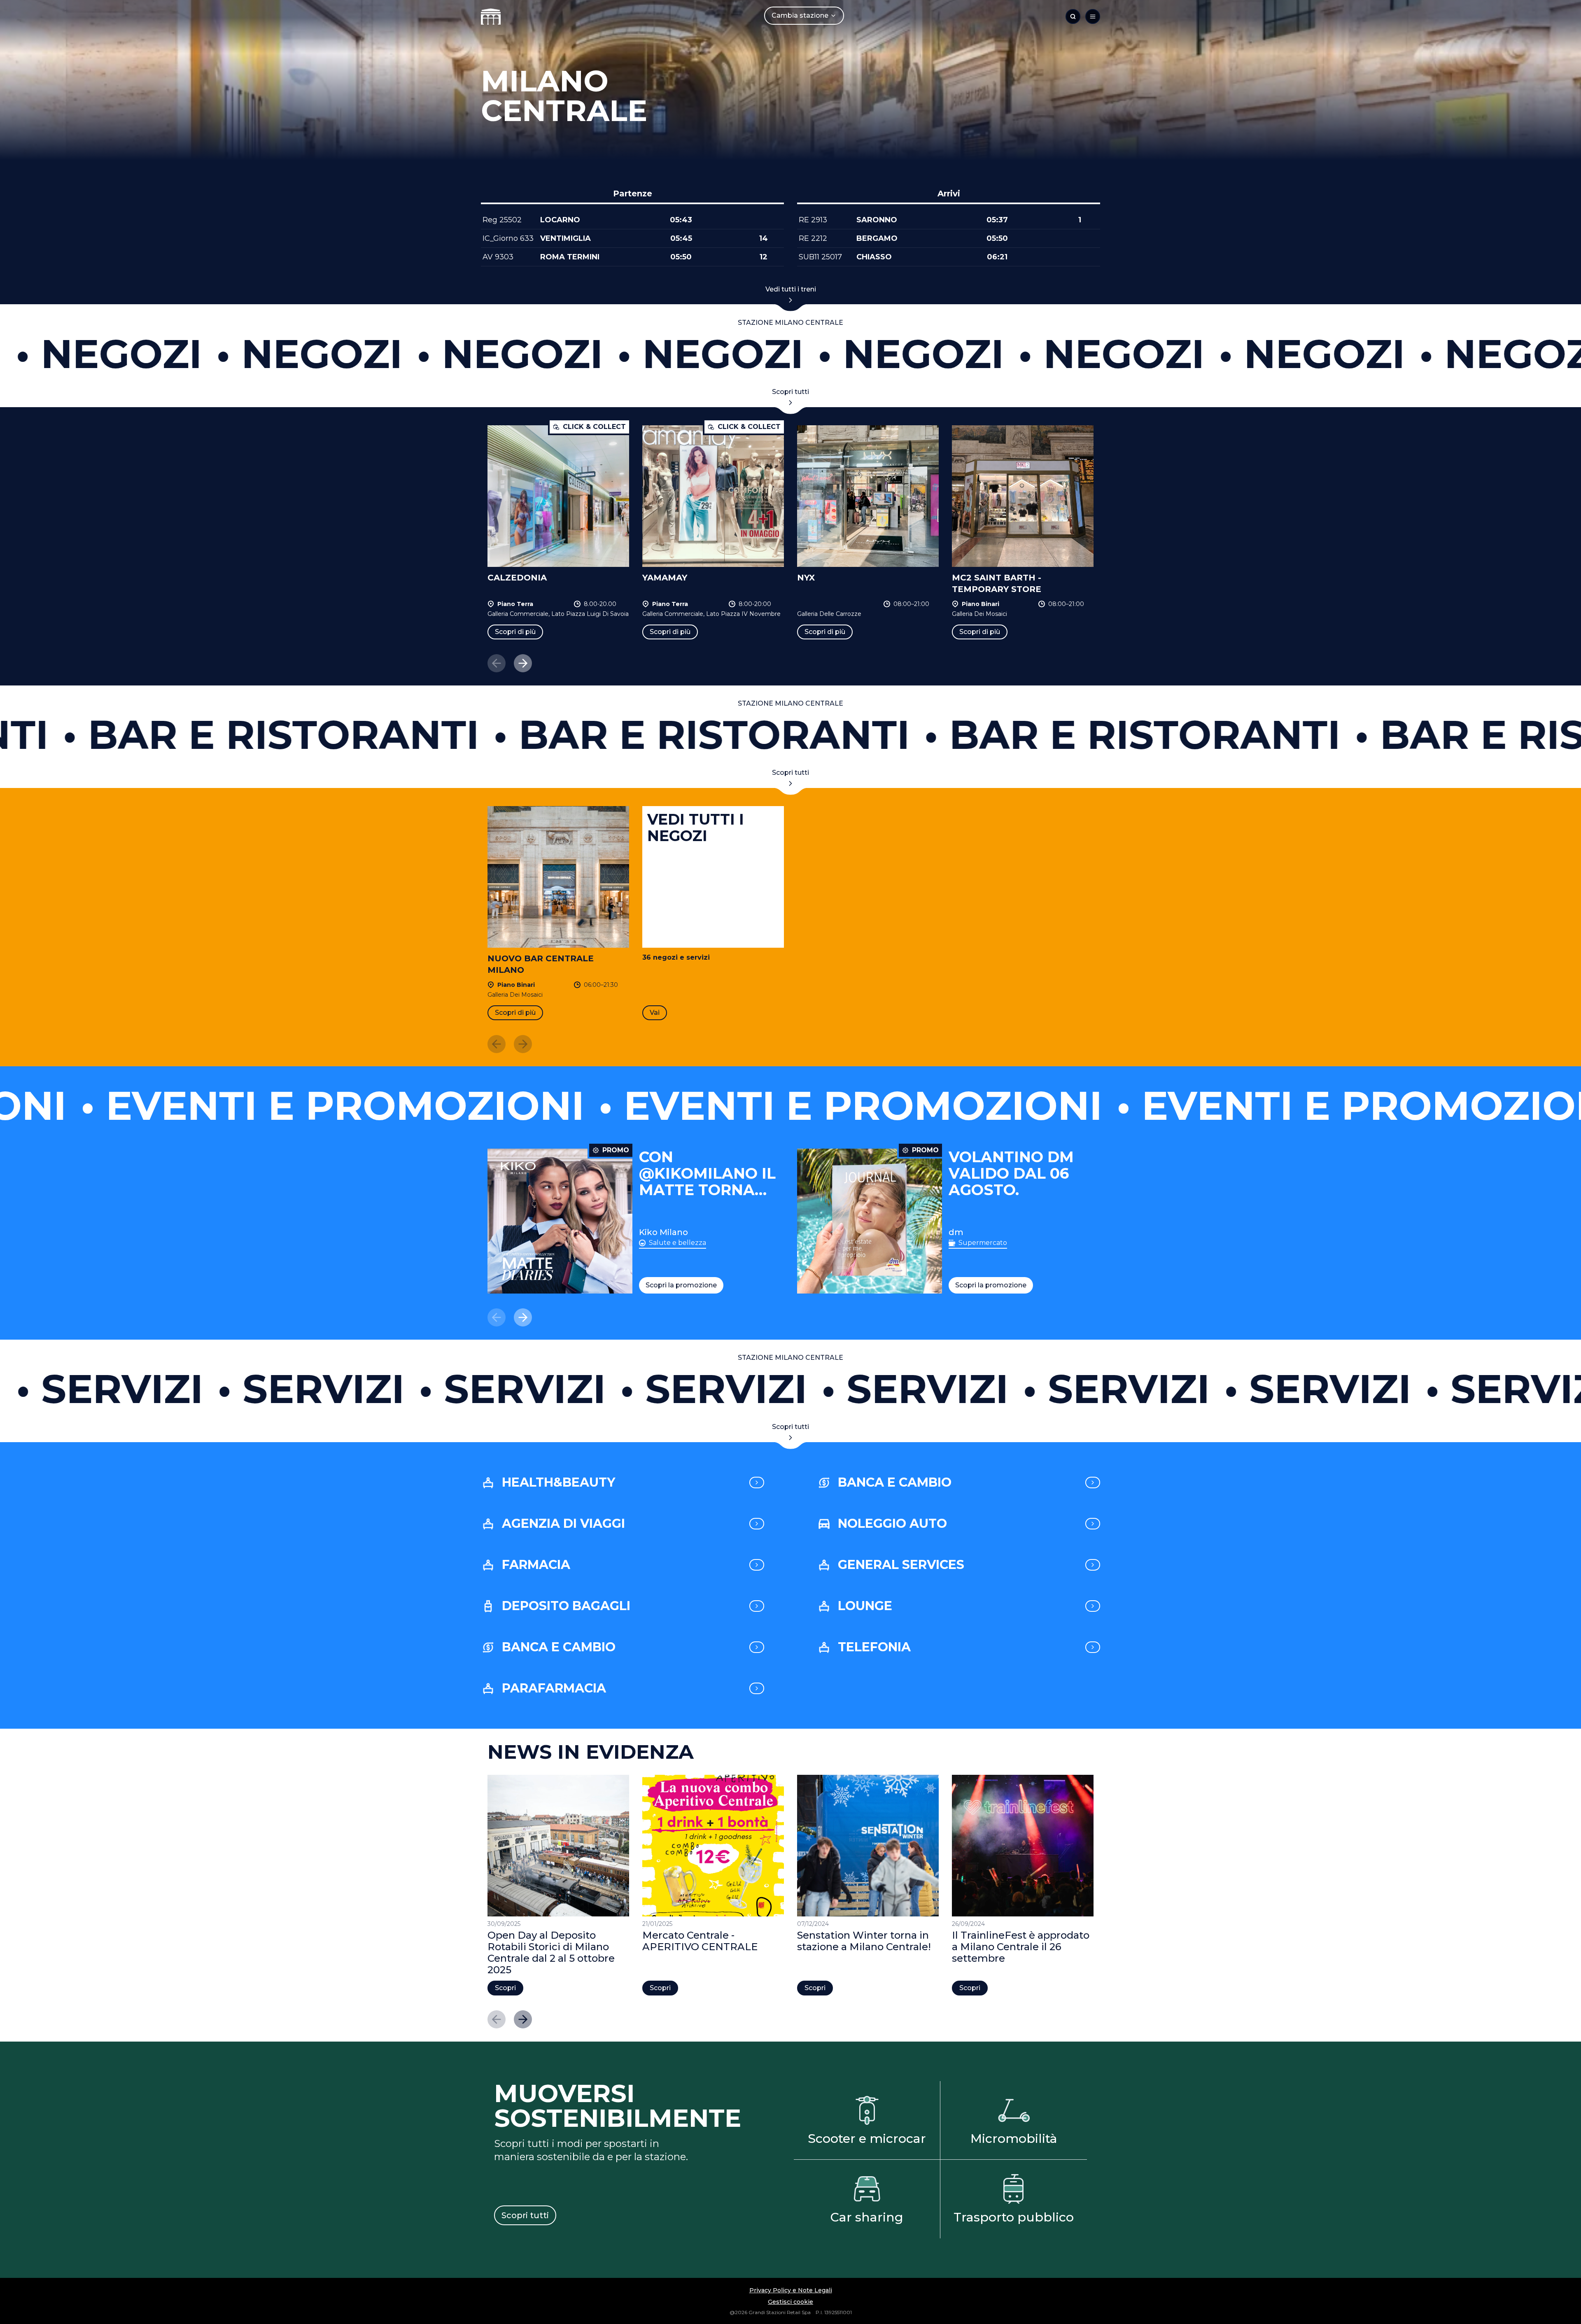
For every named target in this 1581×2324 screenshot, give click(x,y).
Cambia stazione (800, 15)
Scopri (505, 1988)
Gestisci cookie (790, 2302)
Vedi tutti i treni (791, 289)
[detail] (757, 1483)
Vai (655, 1013)
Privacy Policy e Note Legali (791, 2290)
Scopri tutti (790, 392)
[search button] (1073, 16)
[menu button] (1093, 16)
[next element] (523, 663)
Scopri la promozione (681, 1285)
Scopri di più (515, 632)
